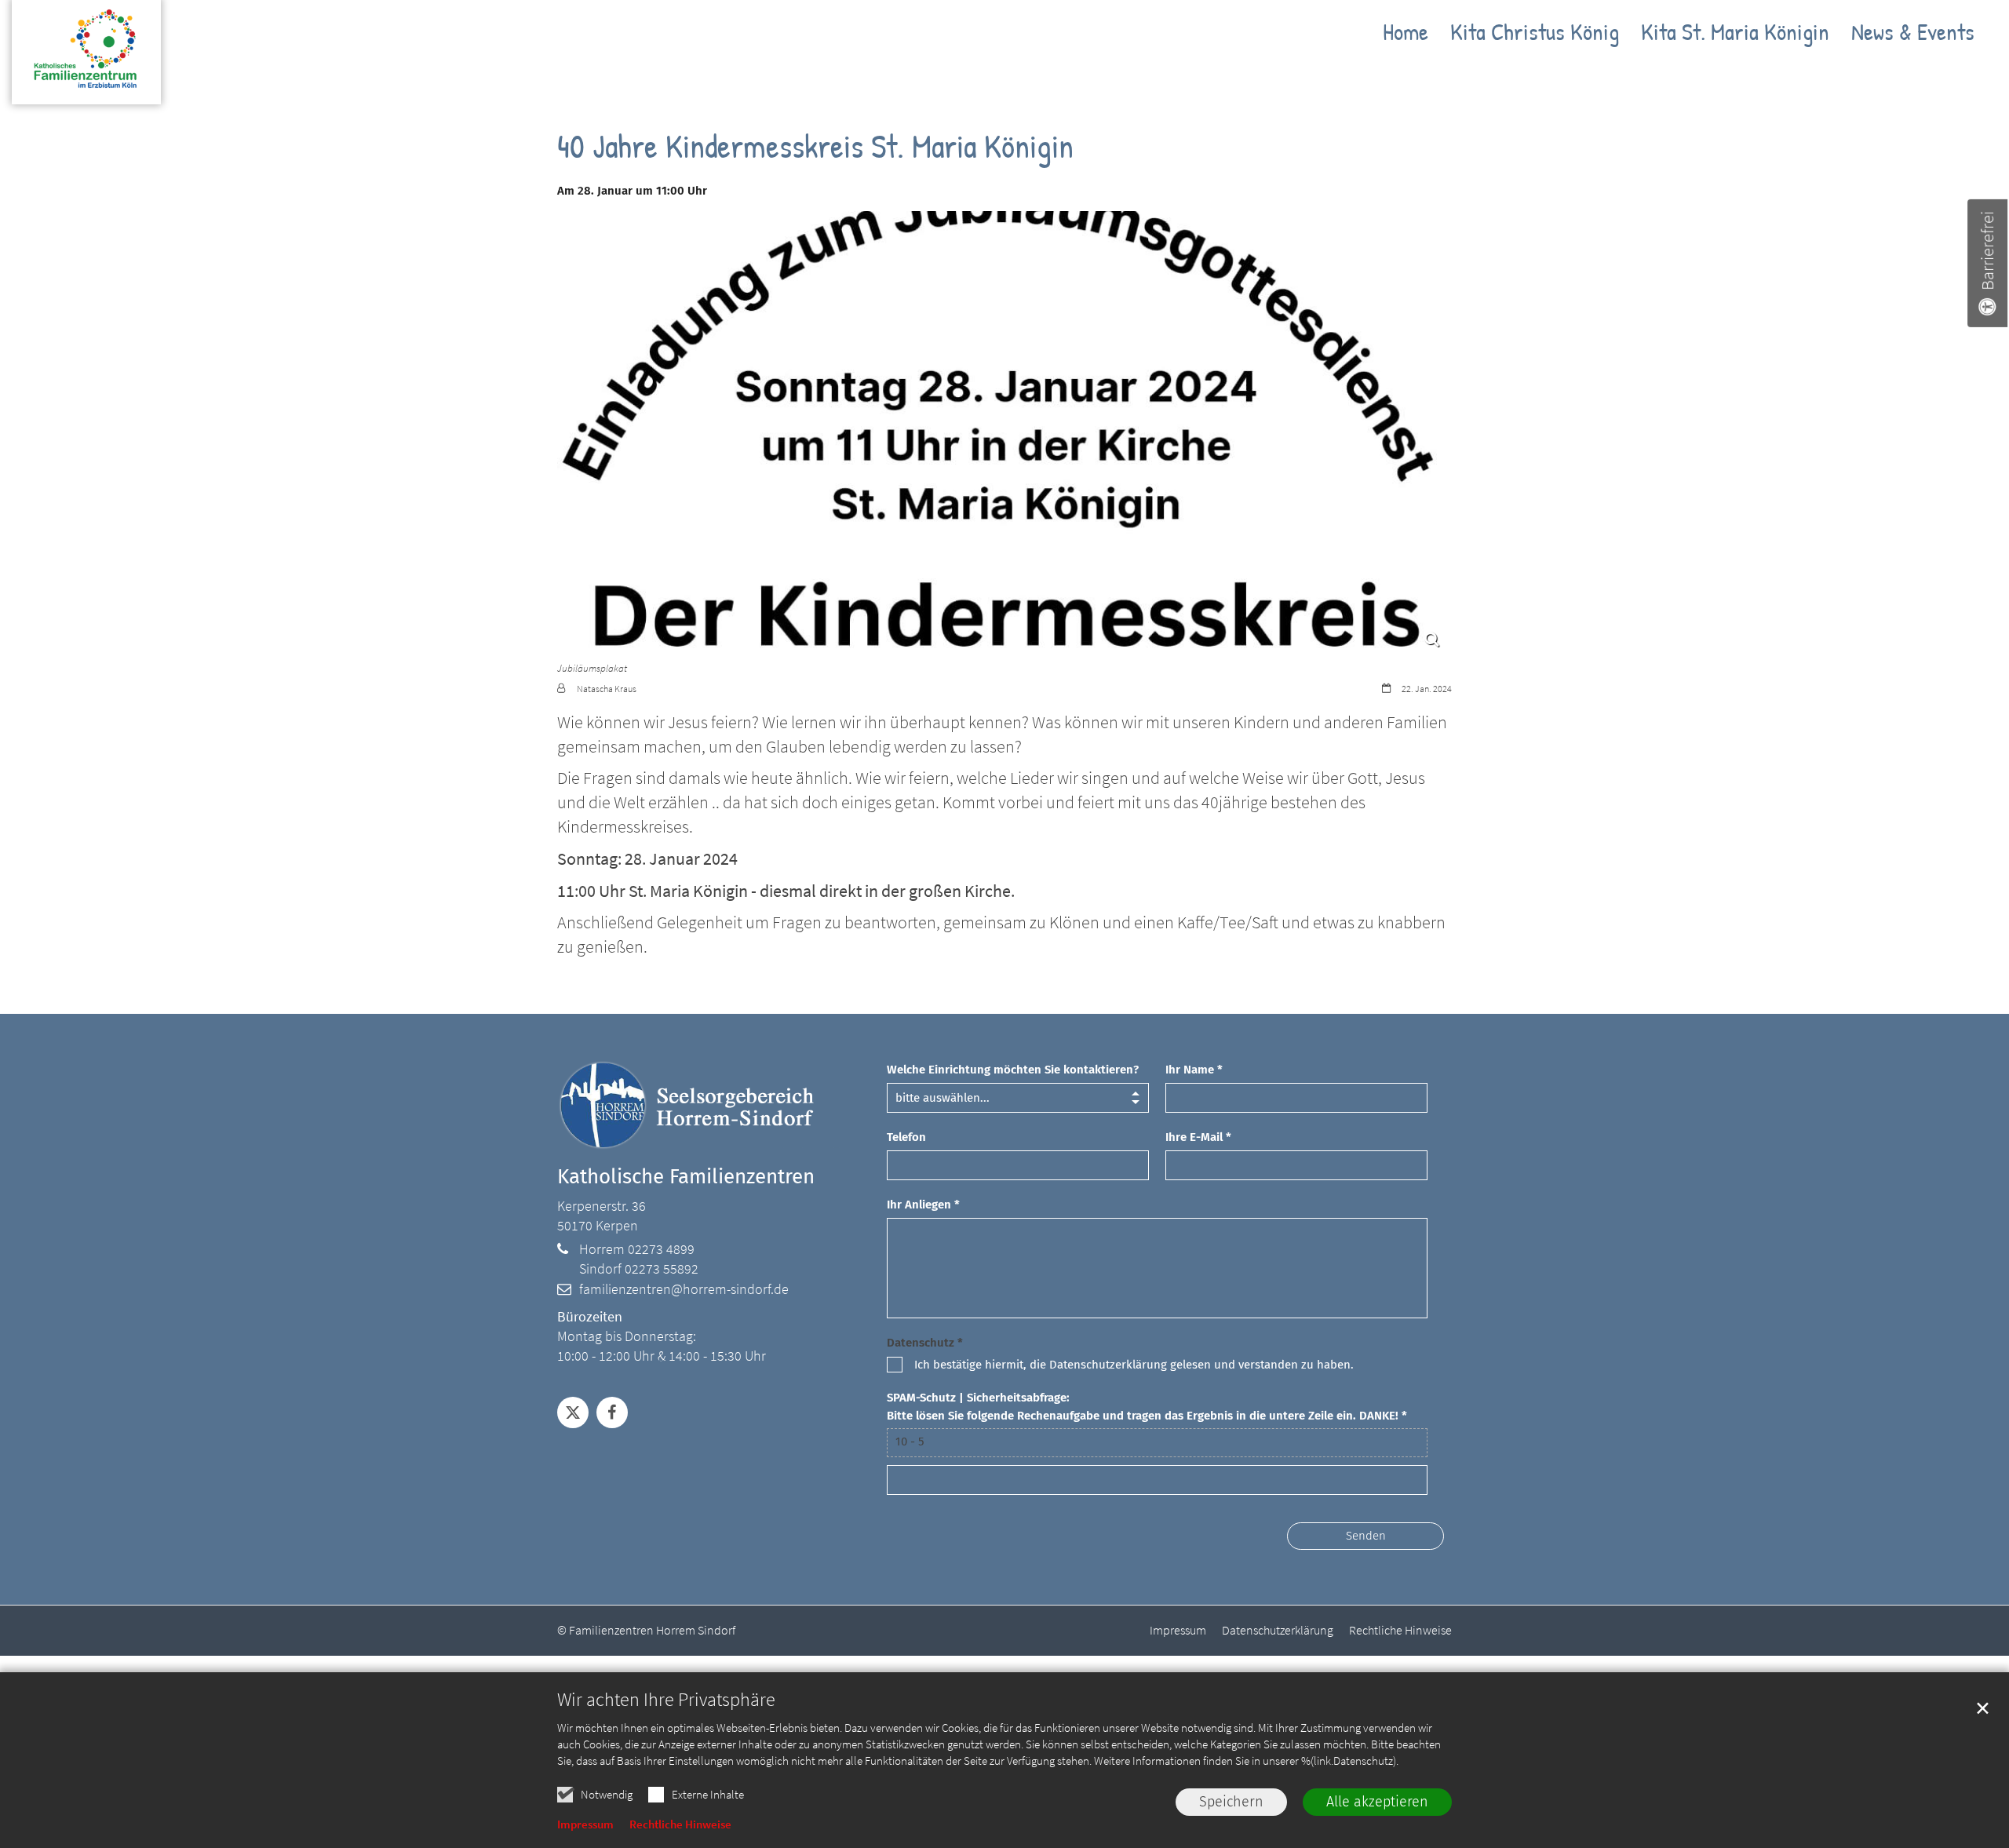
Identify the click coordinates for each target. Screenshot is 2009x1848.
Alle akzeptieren (1377, 1802)
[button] (573, 1412)
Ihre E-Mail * (1198, 1137)
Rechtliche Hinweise (680, 1824)
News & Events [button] (1913, 35)
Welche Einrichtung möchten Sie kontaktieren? (1013, 1070)
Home (1406, 35)
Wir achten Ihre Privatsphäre (666, 1700)
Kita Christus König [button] (1535, 35)
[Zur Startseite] (86, 60)
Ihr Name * (1194, 1070)
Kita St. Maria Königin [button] (1735, 35)
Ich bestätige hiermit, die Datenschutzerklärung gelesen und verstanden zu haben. (1134, 1365)
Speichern (1231, 1802)
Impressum (585, 1824)
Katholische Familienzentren (686, 1177)
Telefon (906, 1137)
